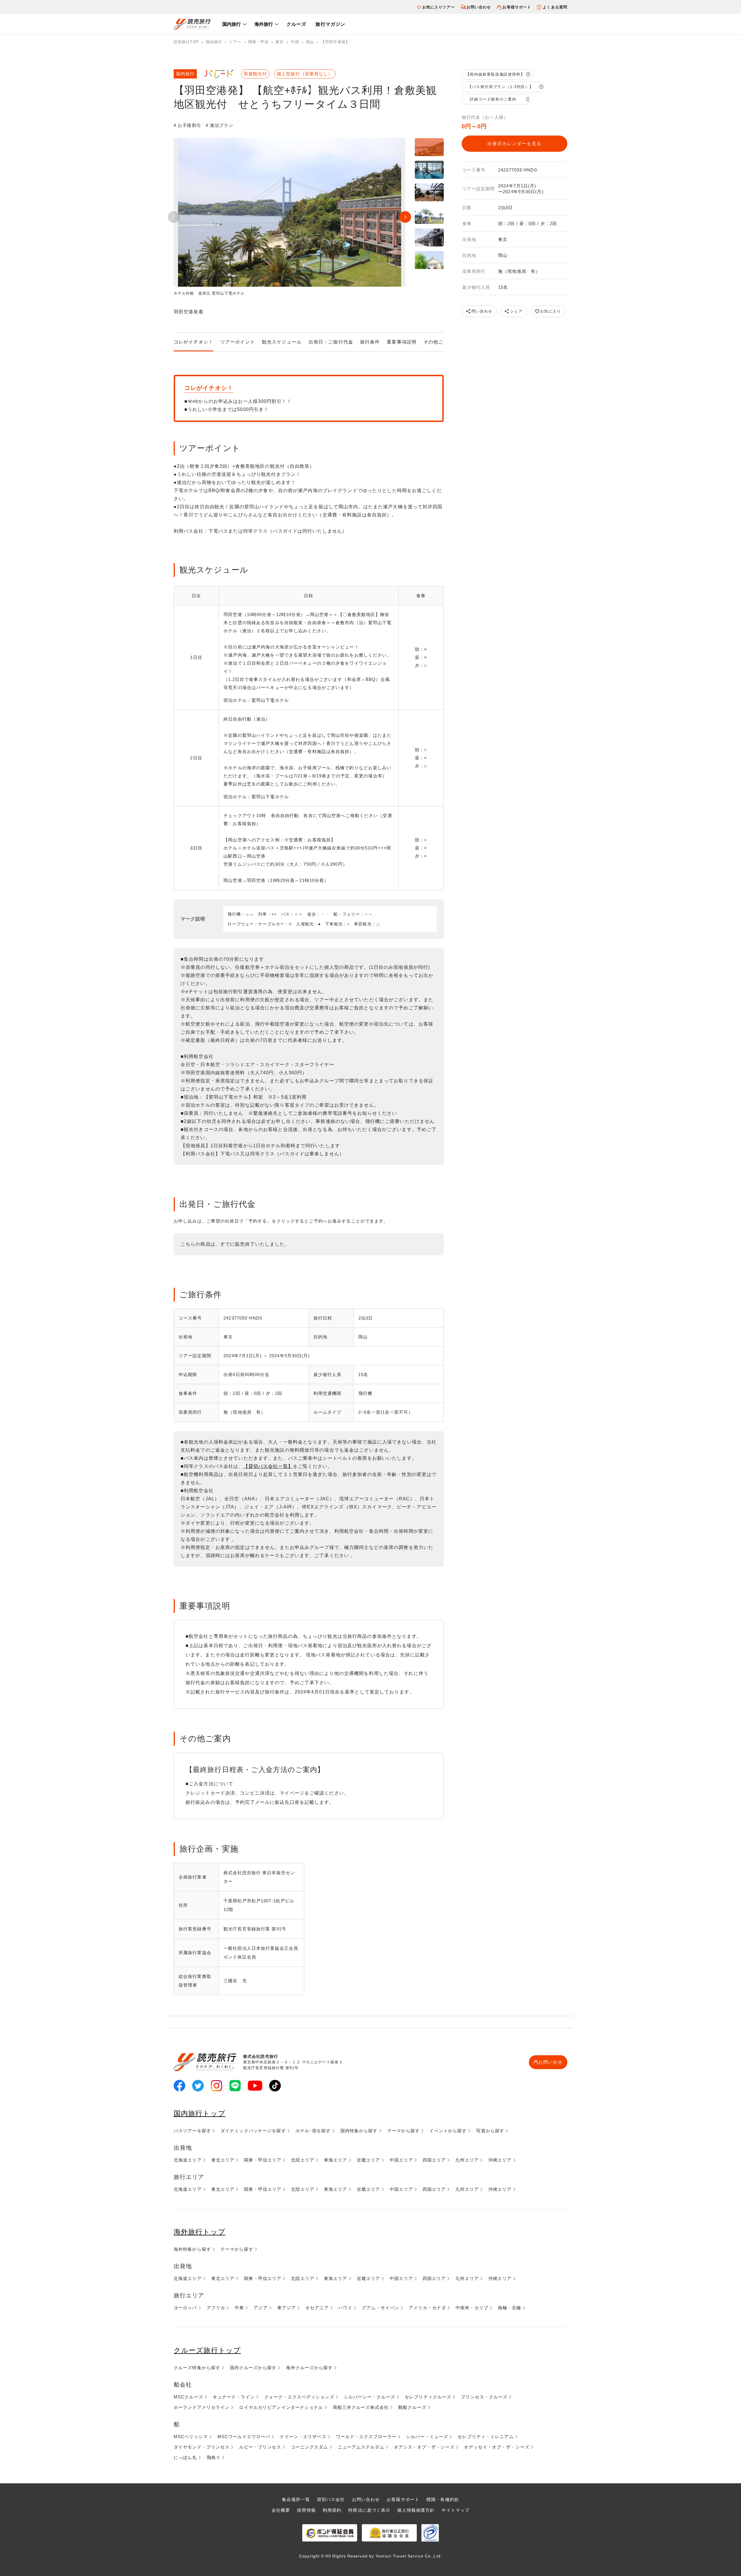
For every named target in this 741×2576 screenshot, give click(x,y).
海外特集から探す (192, 2249)
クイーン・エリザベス (303, 2437)
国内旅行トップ (200, 2113)
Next (405, 217)
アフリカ (216, 2308)
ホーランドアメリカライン (202, 2407)
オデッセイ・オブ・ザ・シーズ (497, 2447)
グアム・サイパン (380, 2308)
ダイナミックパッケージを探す (253, 2131)
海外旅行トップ (200, 2232)
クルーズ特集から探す (197, 2368)
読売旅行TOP (186, 42)
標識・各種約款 (443, 2499)
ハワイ (345, 2308)
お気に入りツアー (439, 7)
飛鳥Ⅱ (214, 2457)
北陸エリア (303, 2160)
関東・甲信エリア (263, 2160)
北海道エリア (188, 2160)
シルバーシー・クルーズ (369, 2397)
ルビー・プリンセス (260, 2447)
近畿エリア (369, 2160)
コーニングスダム (310, 2447)
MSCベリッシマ (191, 2437)
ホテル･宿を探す (313, 2131)
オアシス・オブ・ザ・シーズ (424, 2447)
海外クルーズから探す (309, 2368)
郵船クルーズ (412, 2407)
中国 (295, 42)
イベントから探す (448, 2131)
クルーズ (296, 24)
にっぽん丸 (185, 2457)
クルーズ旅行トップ (207, 2350)
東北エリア (223, 2160)
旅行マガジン (330, 24)
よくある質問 (555, 7)
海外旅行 (264, 24)
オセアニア (317, 2308)
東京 (280, 42)
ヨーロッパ (185, 2308)
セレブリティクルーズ (428, 2397)
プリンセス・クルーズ (484, 2397)
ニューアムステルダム (361, 2447)
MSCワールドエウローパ (244, 2437)
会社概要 (281, 2510)
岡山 (310, 42)
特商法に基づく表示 (369, 2510)
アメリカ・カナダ (427, 2308)
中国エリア (401, 2160)
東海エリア (336, 2160)
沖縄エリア (500, 2160)
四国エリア (434, 2160)
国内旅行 (232, 24)
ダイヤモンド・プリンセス (202, 2447)
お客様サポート (517, 7)
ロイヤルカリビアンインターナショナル (281, 2407)
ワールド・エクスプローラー (366, 2437)
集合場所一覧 (296, 2499)
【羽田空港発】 (335, 42)
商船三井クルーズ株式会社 (361, 2407)
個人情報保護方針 (416, 2510)
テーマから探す (404, 2131)
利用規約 (332, 2510)
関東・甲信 (259, 42)
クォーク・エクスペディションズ (299, 2397)
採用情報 (306, 2510)
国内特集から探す (359, 2131)
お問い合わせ (479, 7)
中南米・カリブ (472, 2308)
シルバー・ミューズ (427, 2437)
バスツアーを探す (192, 2131)
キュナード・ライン (234, 2397)
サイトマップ (455, 2510)
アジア (261, 2308)
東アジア (287, 2308)
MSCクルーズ (188, 2397)
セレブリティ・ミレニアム (486, 2437)
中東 (239, 2308)
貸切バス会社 (331, 2499)
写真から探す (490, 2131)
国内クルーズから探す (253, 2368)
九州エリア (467, 2160)
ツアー (235, 42)
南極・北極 (510, 2308)
